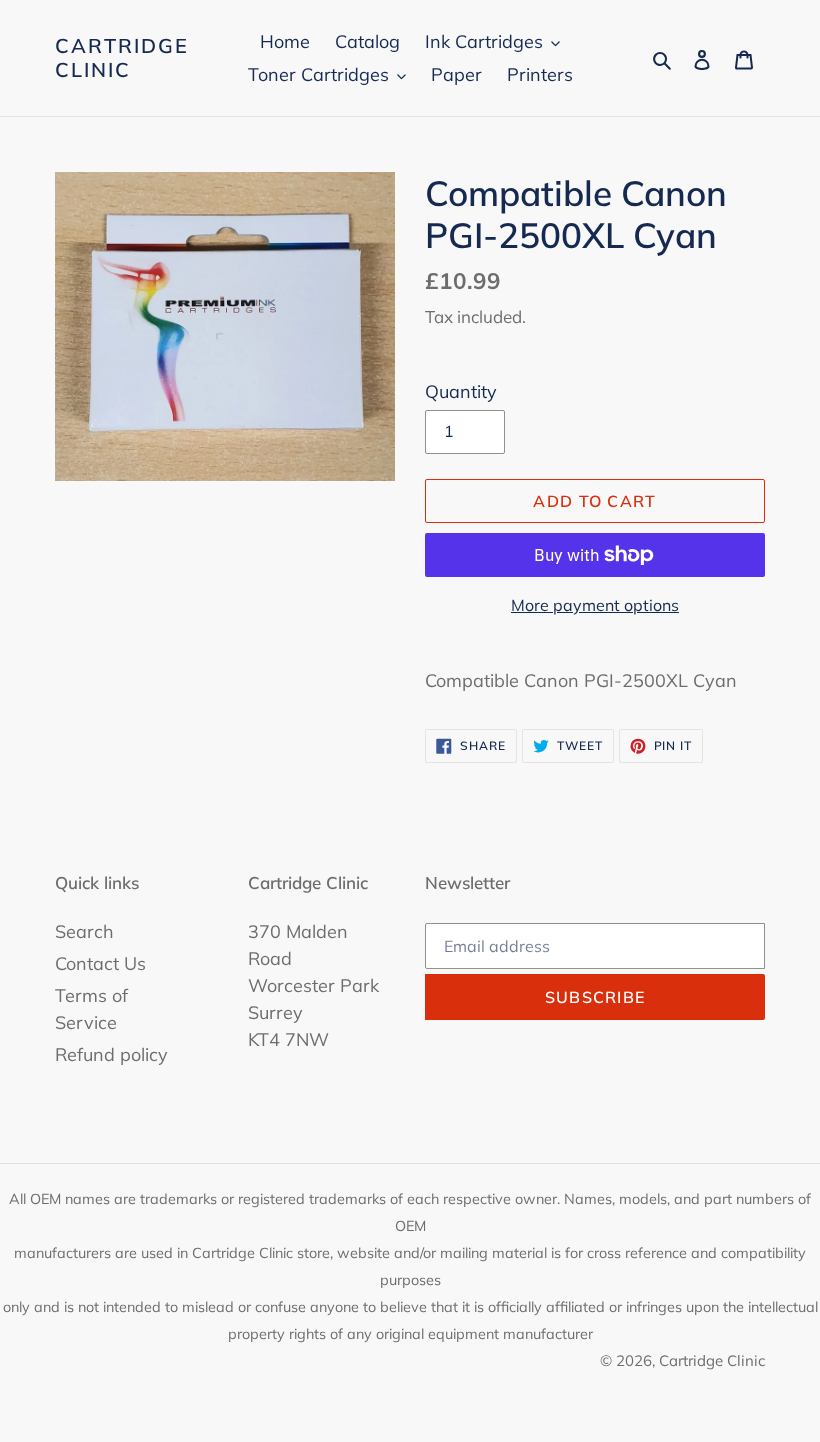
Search (84, 931)
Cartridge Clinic (122, 58)
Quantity (461, 391)
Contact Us (100, 963)
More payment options (595, 605)
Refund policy (111, 1054)
